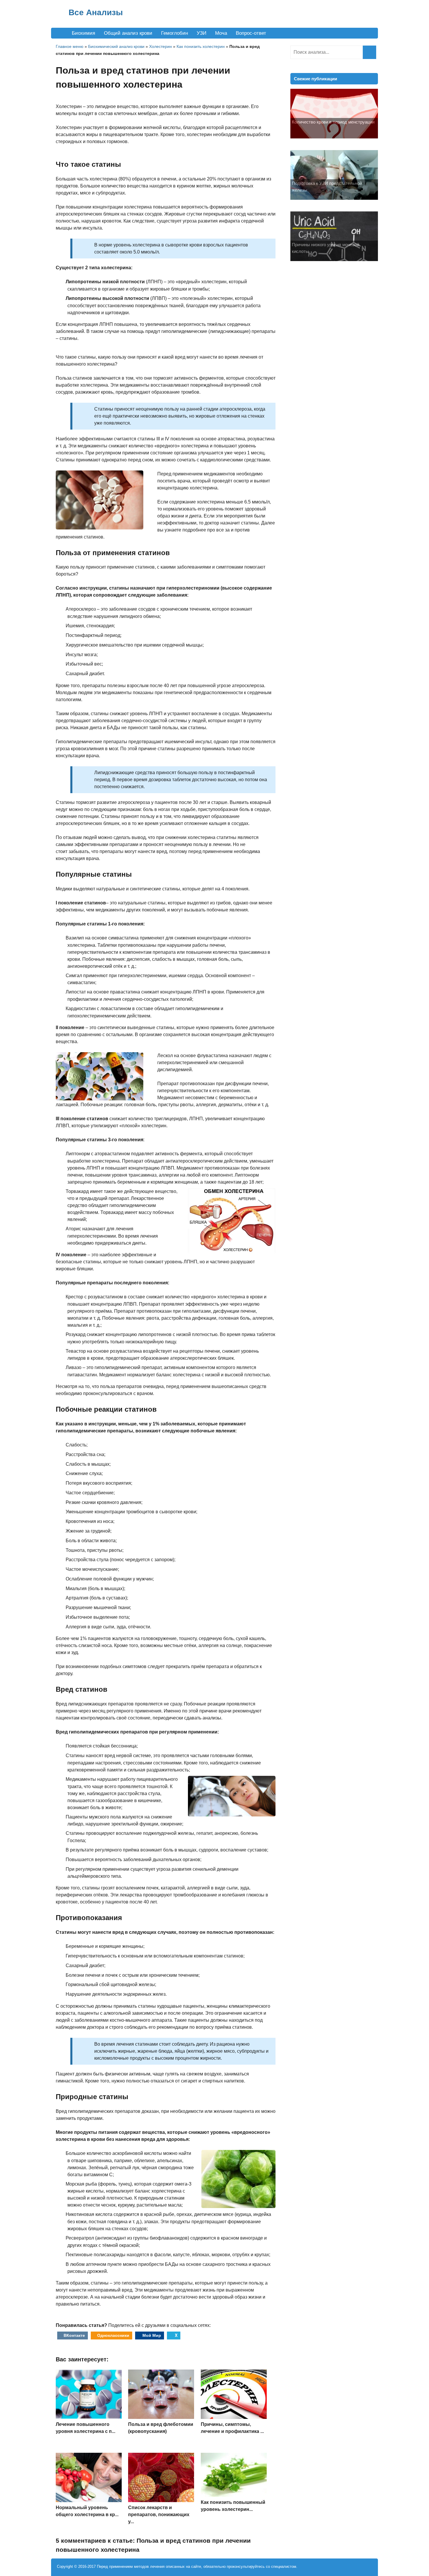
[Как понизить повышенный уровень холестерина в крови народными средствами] (234, 2495)
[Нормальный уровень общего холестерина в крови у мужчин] (89, 2501)
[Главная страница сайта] (59, 33)
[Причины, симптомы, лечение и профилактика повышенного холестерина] (234, 2417)
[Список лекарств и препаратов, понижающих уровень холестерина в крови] (161, 2501)
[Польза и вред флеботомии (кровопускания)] (161, 2417)
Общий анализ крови (128, 33)
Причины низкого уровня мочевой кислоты (326, 248)
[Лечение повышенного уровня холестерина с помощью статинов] (89, 2417)
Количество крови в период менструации (333, 122)
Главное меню (70, 46)
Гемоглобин (175, 33)
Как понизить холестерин (201, 46)
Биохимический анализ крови (116, 46)
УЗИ (202, 33)
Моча (221, 33)
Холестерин (161, 46)
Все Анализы (96, 12)
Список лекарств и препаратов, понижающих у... (159, 2515)
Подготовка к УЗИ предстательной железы (327, 187)
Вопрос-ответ (251, 33)
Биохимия (83, 33)
